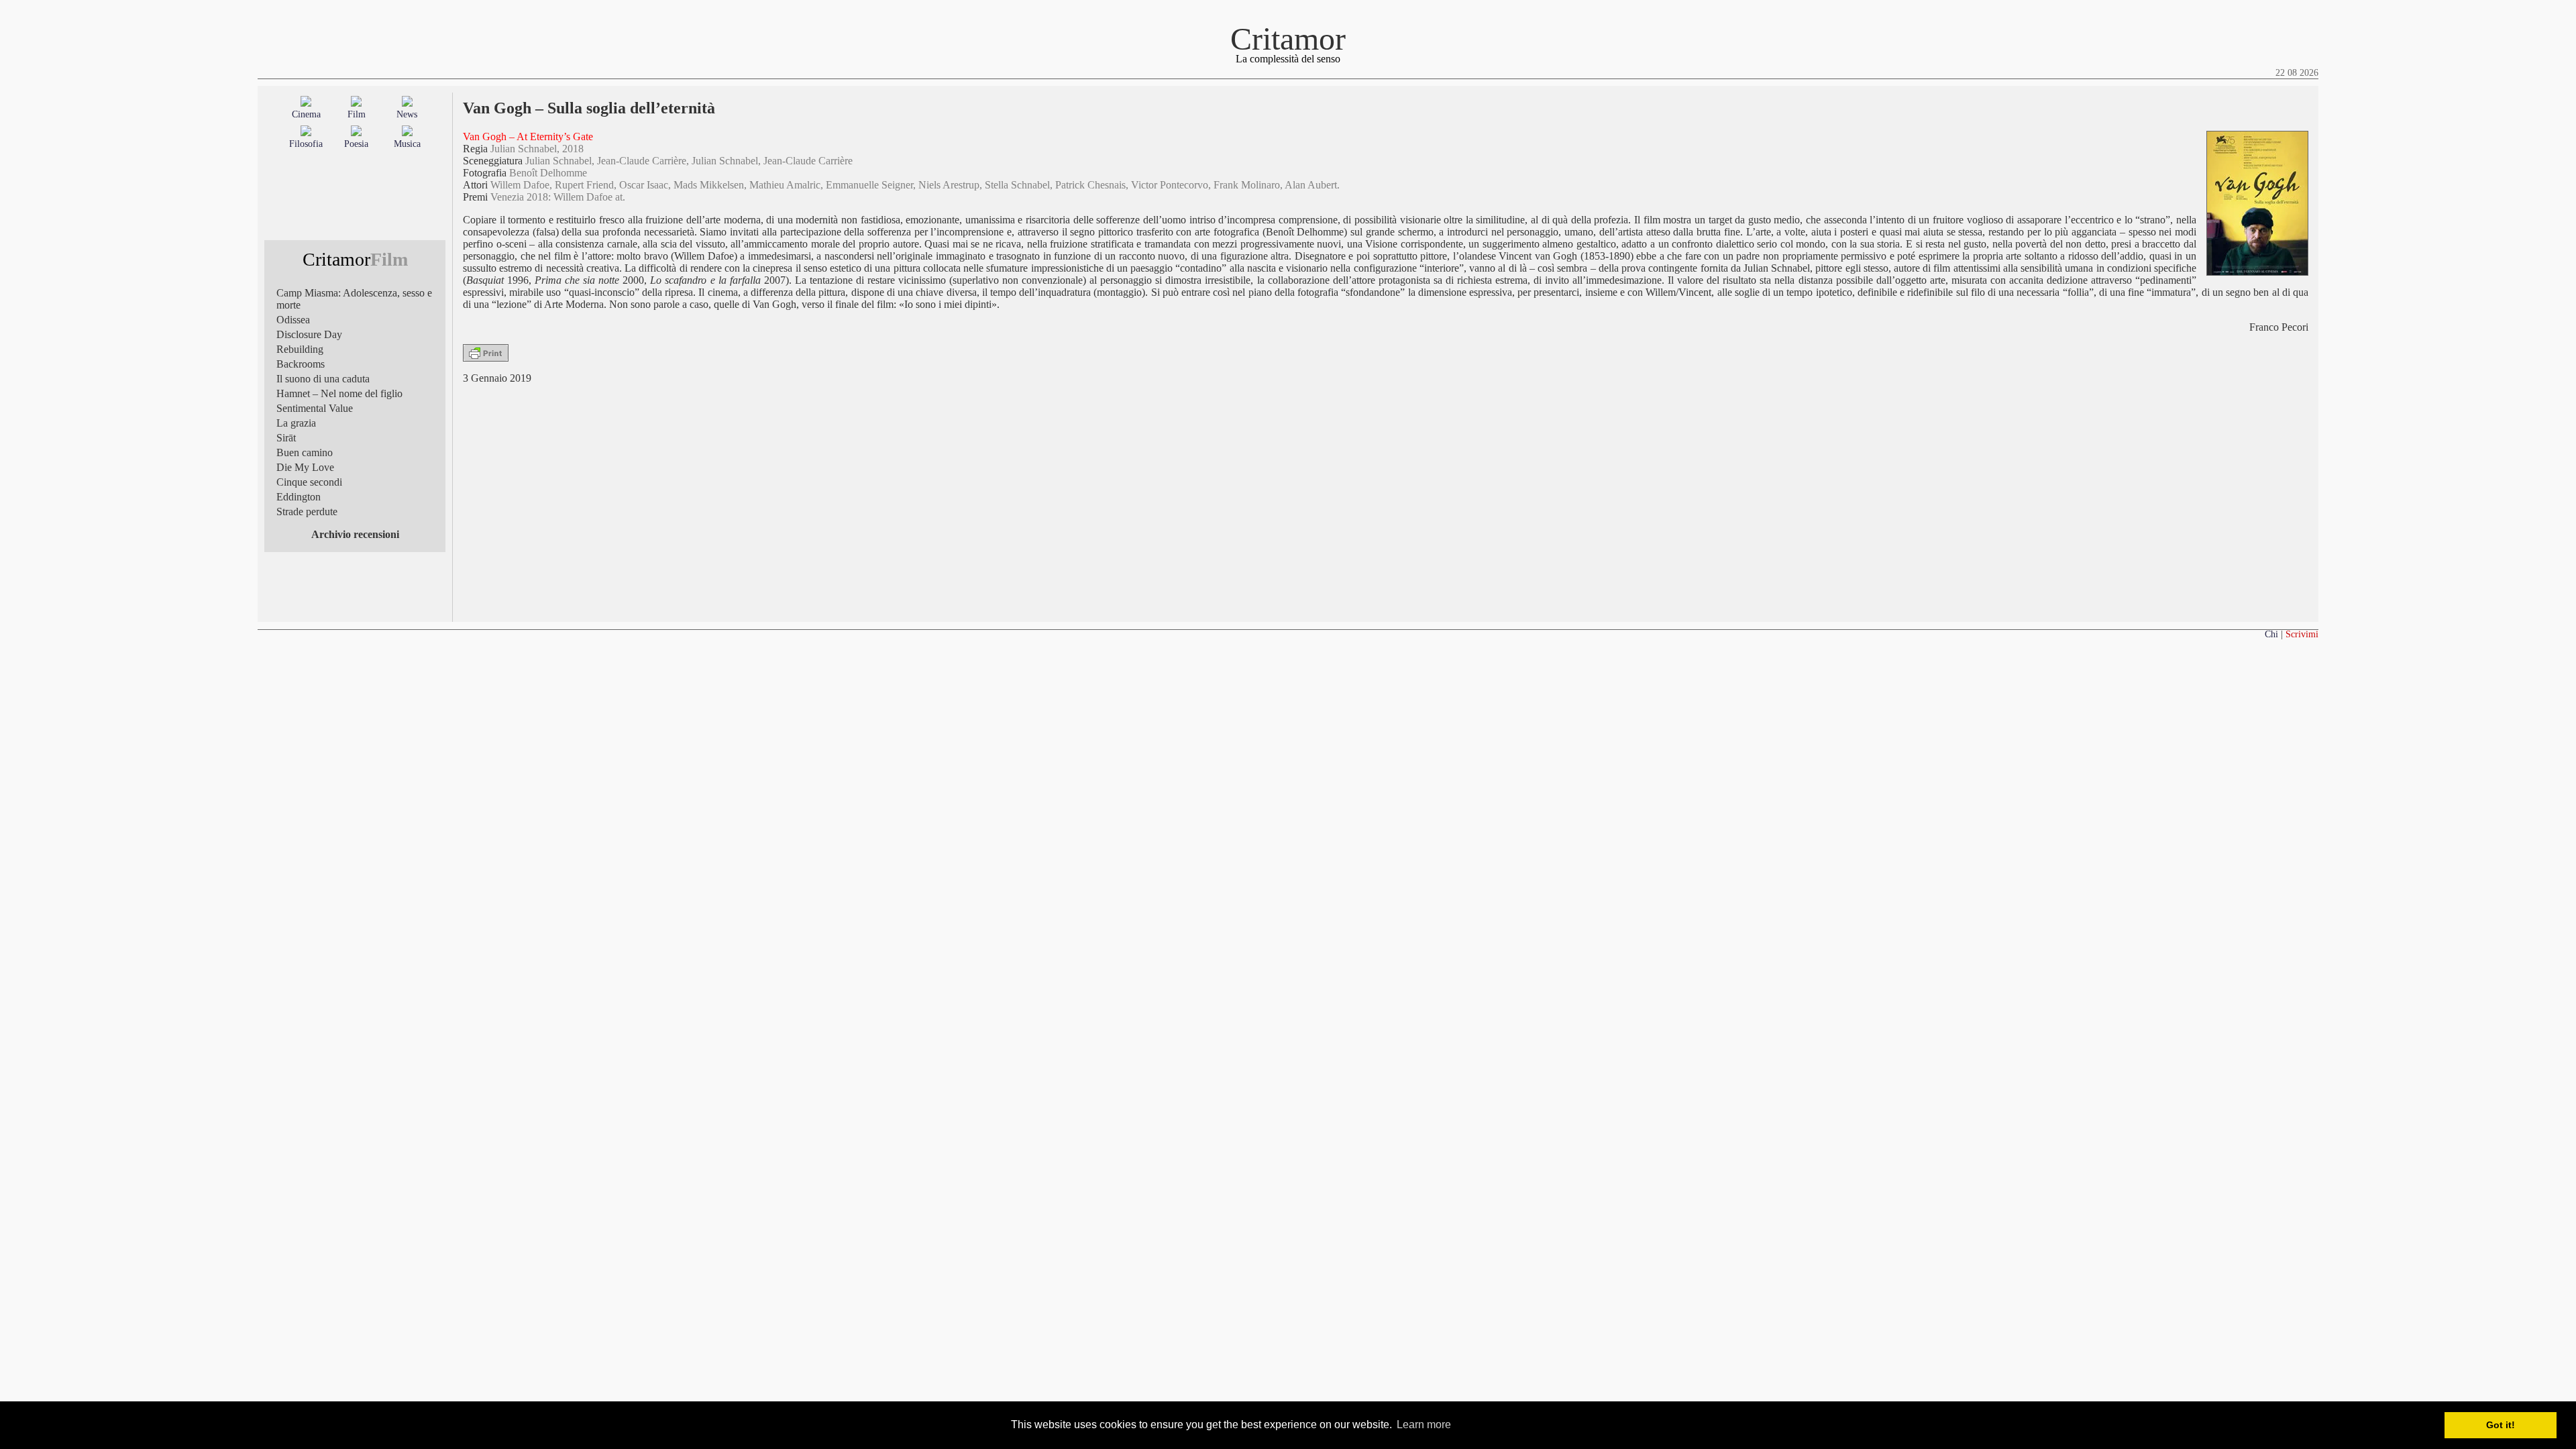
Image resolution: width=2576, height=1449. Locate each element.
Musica (407, 144)
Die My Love (305, 467)
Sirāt (286, 438)
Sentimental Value (315, 408)
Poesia (356, 144)
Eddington (299, 497)
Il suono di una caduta (323, 379)
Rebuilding (300, 349)
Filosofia (306, 144)
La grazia (296, 423)
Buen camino (305, 452)
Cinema (306, 114)
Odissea (293, 320)
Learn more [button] (1424, 1425)
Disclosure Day (309, 334)
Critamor (1288, 39)
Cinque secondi (309, 482)
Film (357, 114)
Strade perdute (307, 512)
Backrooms (301, 364)
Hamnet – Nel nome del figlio (339, 393)
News (407, 114)
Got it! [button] (2501, 1425)
